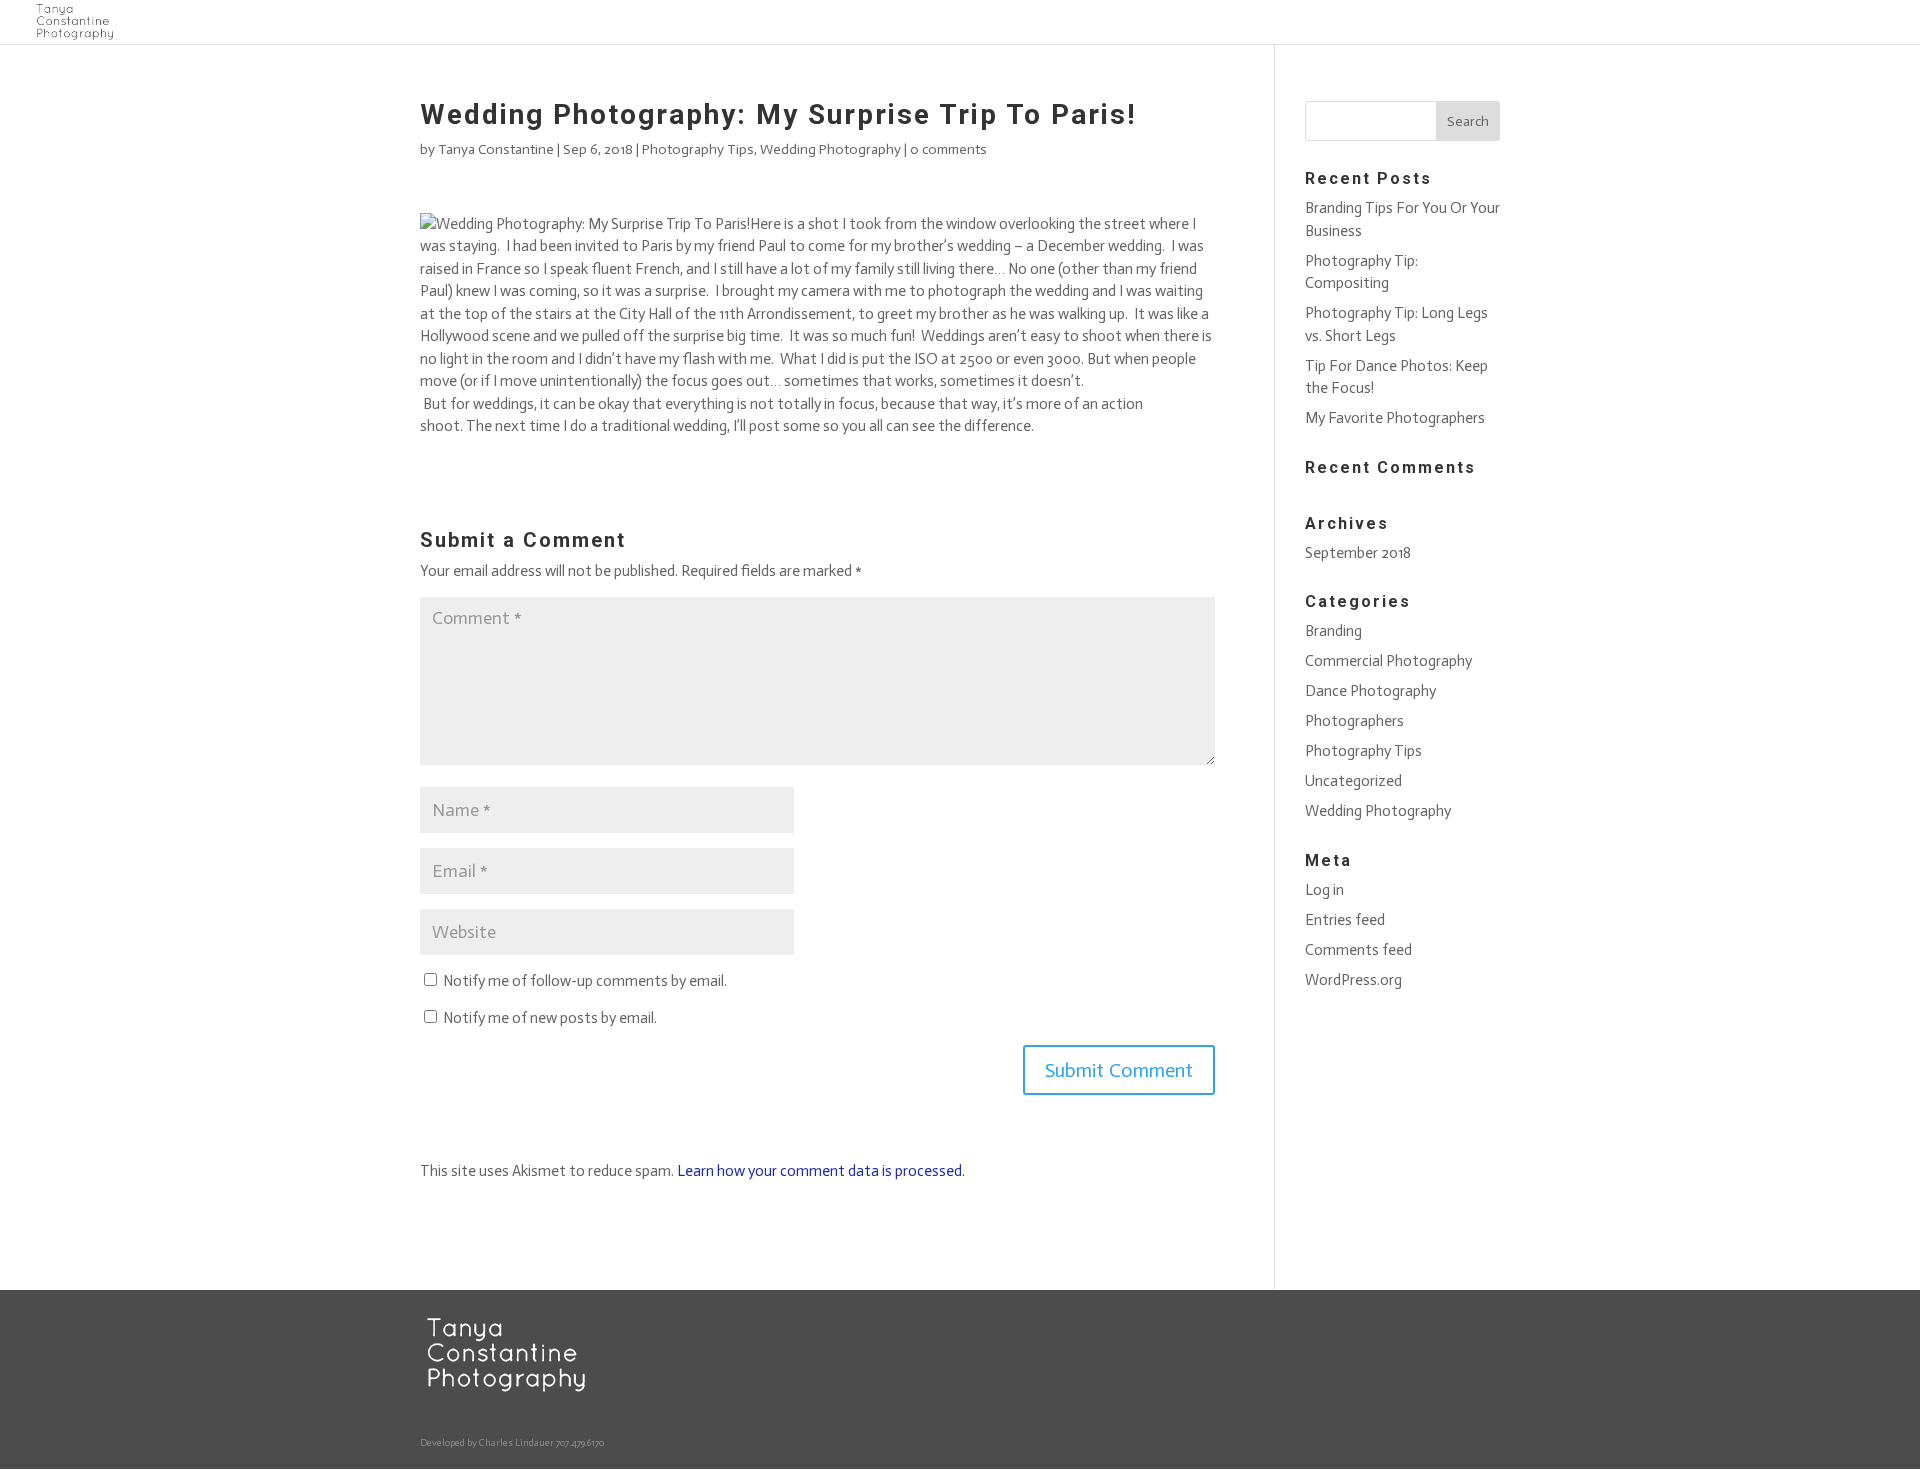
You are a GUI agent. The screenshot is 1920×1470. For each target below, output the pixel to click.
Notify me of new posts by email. (550, 1018)
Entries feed (1345, 920)
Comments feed (1358, 950)
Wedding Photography (1828, 22)
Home (597, 22)
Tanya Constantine (496, 149)
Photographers (1482, 22)
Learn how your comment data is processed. (821, 1171)
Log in (1324, 890)
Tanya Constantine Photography (966, 22)
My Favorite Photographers (1395, 418)
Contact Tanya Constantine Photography (746, 22)
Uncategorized (1704, 22)
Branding (1101, 22)
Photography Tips (1592, 22)
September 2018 (1358, 553)
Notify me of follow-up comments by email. (585, 981)
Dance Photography (1365, 22)
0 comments (948, 149)
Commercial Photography (1219, 22)
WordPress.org (1353, 980)
